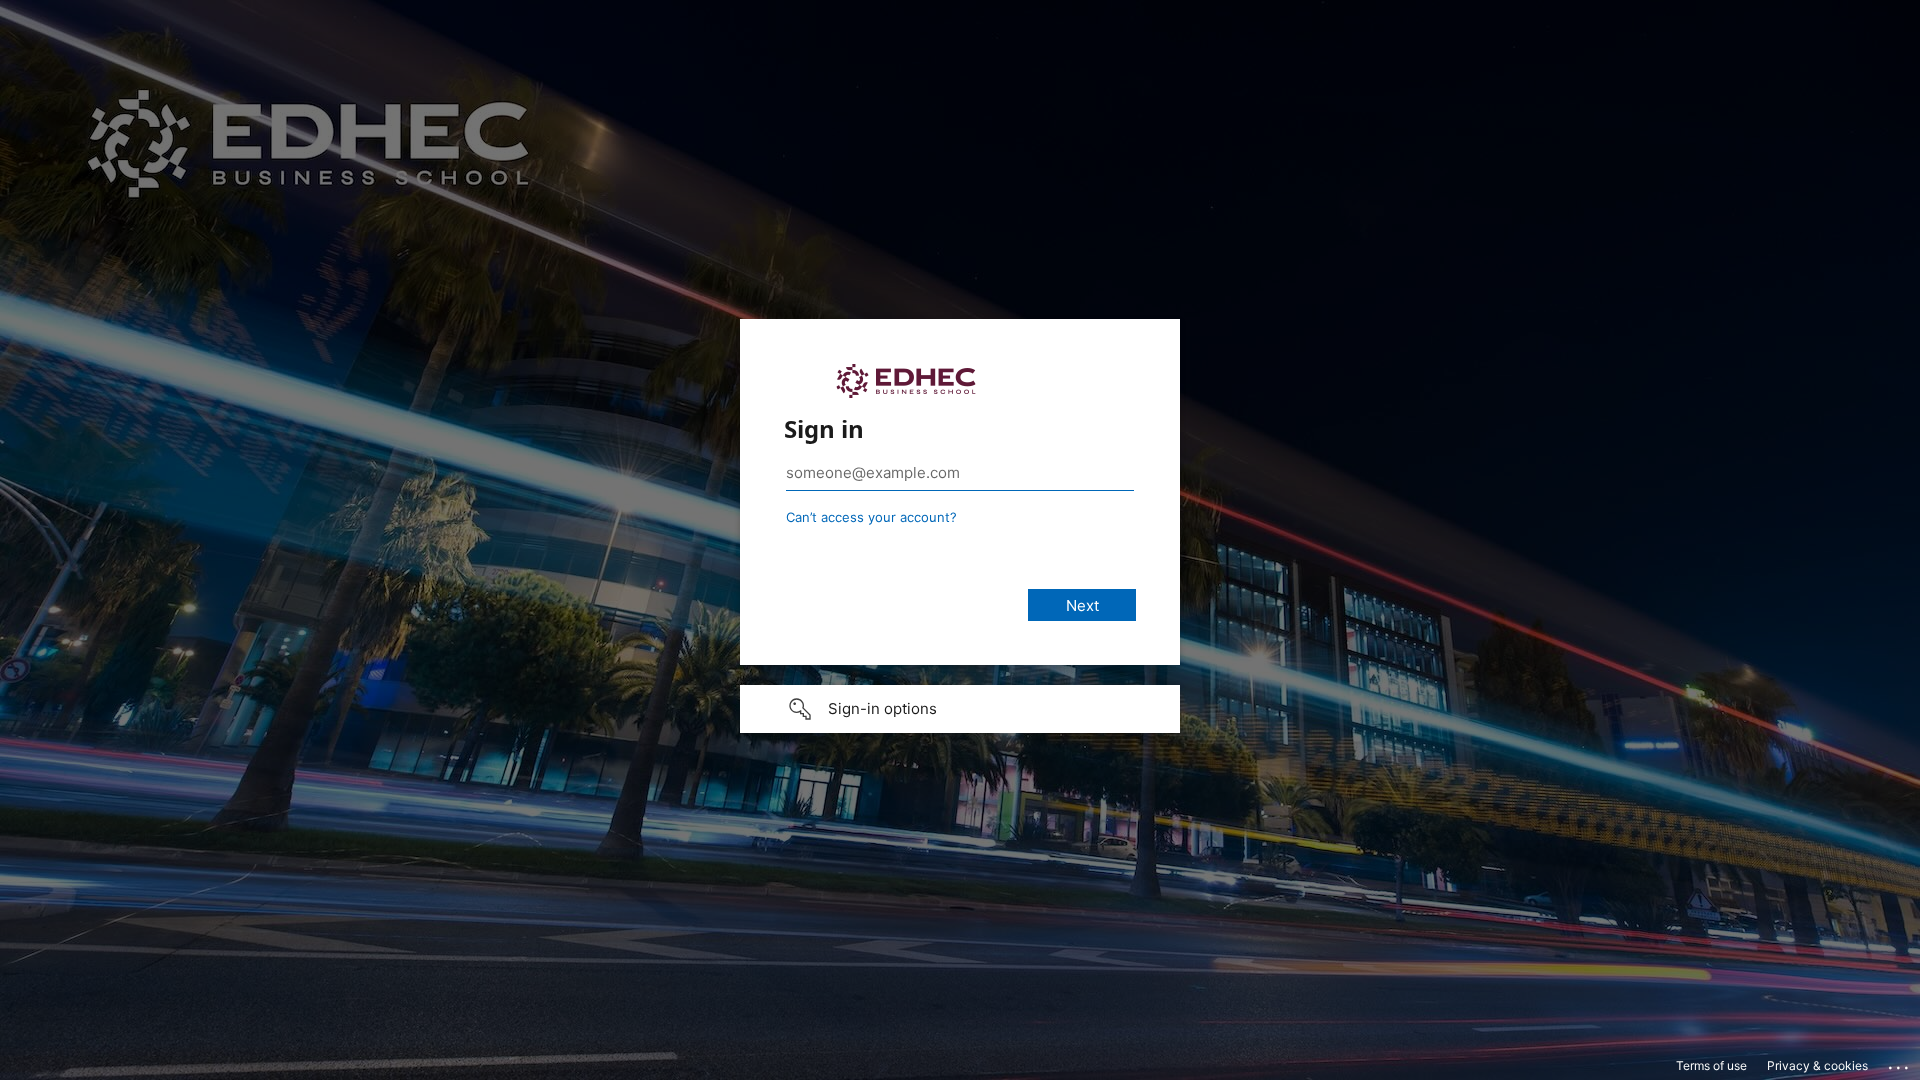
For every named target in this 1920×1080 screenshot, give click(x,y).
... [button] (1900, 1063)
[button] (960, 709)
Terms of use (1711, 1065)
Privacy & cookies (1817, 1065)
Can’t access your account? (871, 517)
